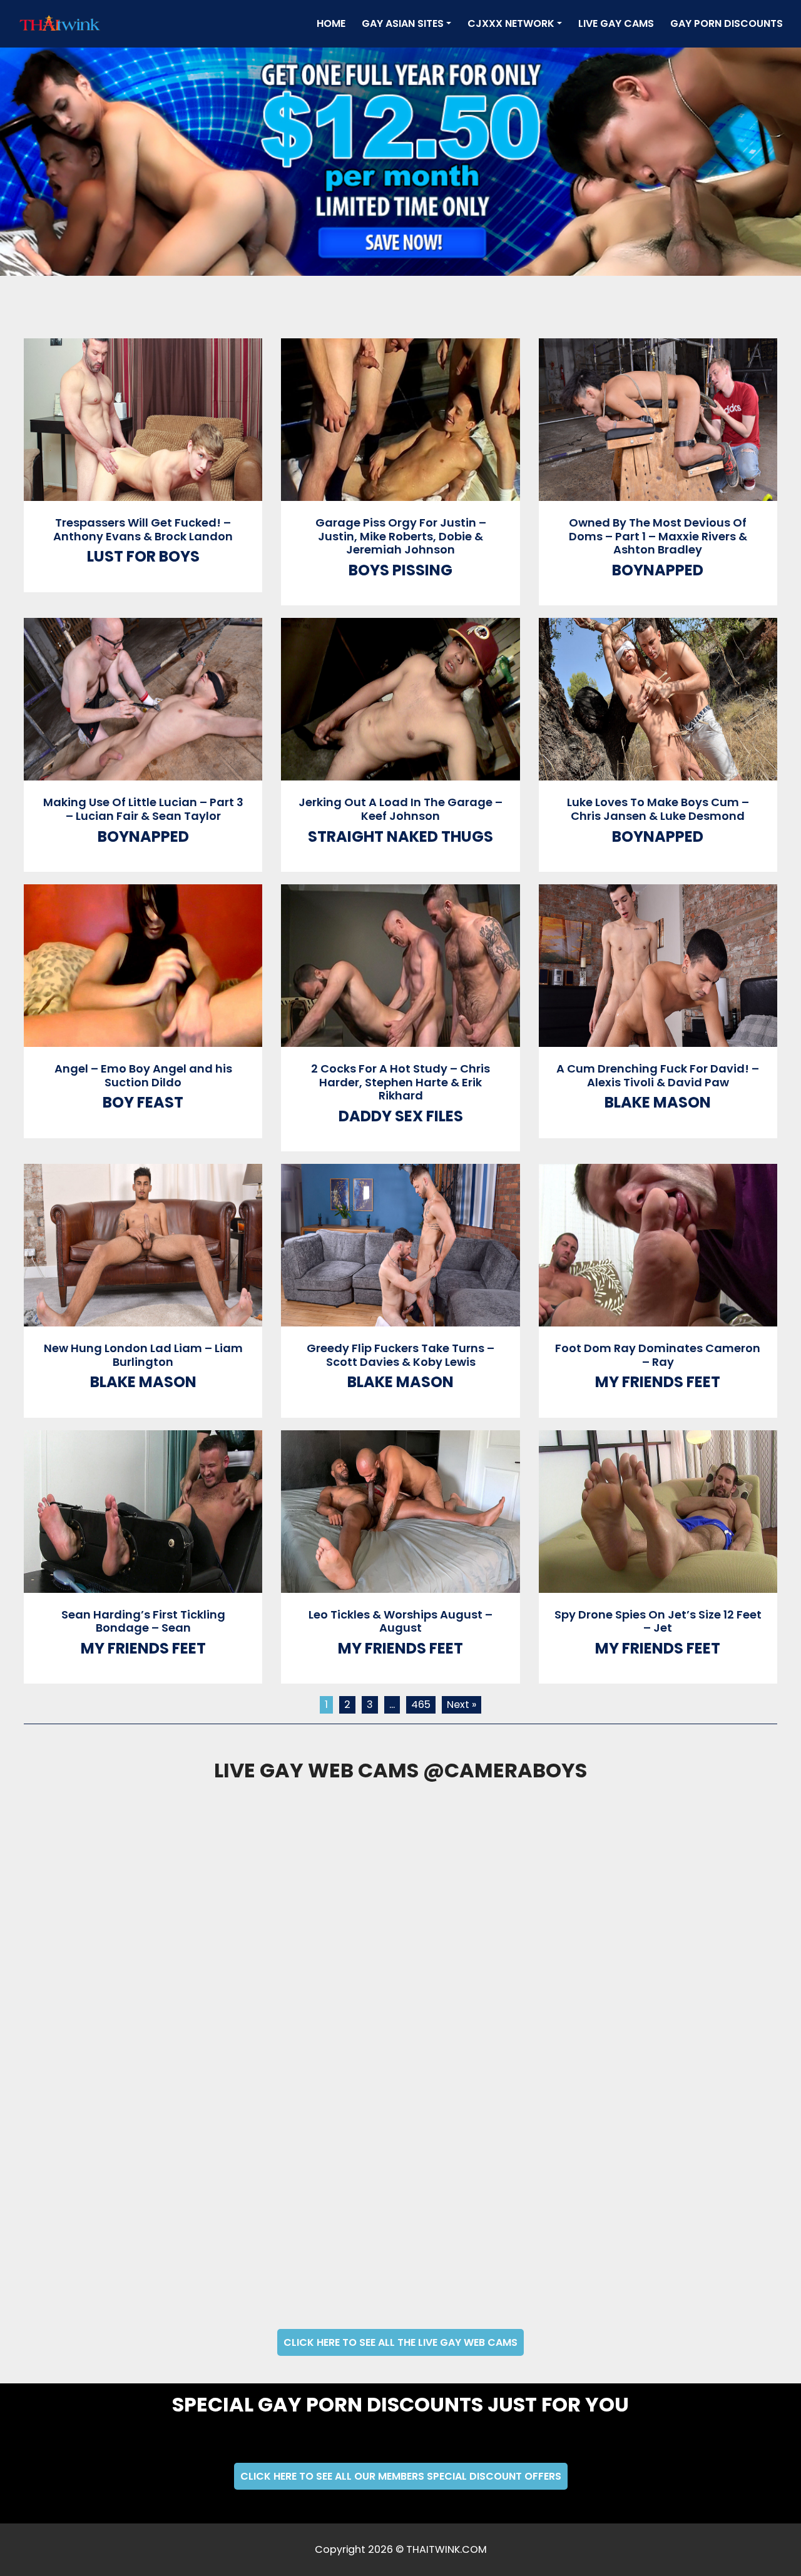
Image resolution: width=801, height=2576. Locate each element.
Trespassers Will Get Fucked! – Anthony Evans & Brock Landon (143, 529)
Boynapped (658, 570)
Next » (462, 1705)
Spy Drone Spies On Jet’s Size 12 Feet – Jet (658, 1621)
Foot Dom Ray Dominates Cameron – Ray (658, 1355)
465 (421, 1705)
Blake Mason (658, 1102)
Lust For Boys (143, 556)
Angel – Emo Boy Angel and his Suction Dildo (143, 1075)
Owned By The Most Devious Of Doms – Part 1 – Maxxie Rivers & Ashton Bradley (658, 536)
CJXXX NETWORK (511, 23)
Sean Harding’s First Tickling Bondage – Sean (143, 1621)
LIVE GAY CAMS (616, 23)
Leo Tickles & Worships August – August (400, 1621)
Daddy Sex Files (401, 1116)
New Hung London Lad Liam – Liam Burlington (143, 1355)
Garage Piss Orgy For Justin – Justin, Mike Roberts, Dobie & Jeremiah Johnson (401, 536)
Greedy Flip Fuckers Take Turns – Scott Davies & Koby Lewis (400, 1355)
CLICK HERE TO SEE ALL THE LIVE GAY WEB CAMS (400, 2342)
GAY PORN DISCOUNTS (727, 23)
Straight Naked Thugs (400, 836)
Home (334, 23)
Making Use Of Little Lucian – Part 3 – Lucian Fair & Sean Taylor (143, 809)
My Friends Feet (658, 1382)
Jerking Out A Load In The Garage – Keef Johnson (400, 809)
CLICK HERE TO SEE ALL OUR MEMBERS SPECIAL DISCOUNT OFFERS (401, 2476)
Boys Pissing (400, 570)
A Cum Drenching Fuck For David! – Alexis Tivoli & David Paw (658, 1075)
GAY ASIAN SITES (403, 23)
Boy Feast (143, 1102)
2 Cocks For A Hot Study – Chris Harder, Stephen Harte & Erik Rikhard (400, 1082)
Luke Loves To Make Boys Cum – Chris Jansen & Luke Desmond (658, 809)
